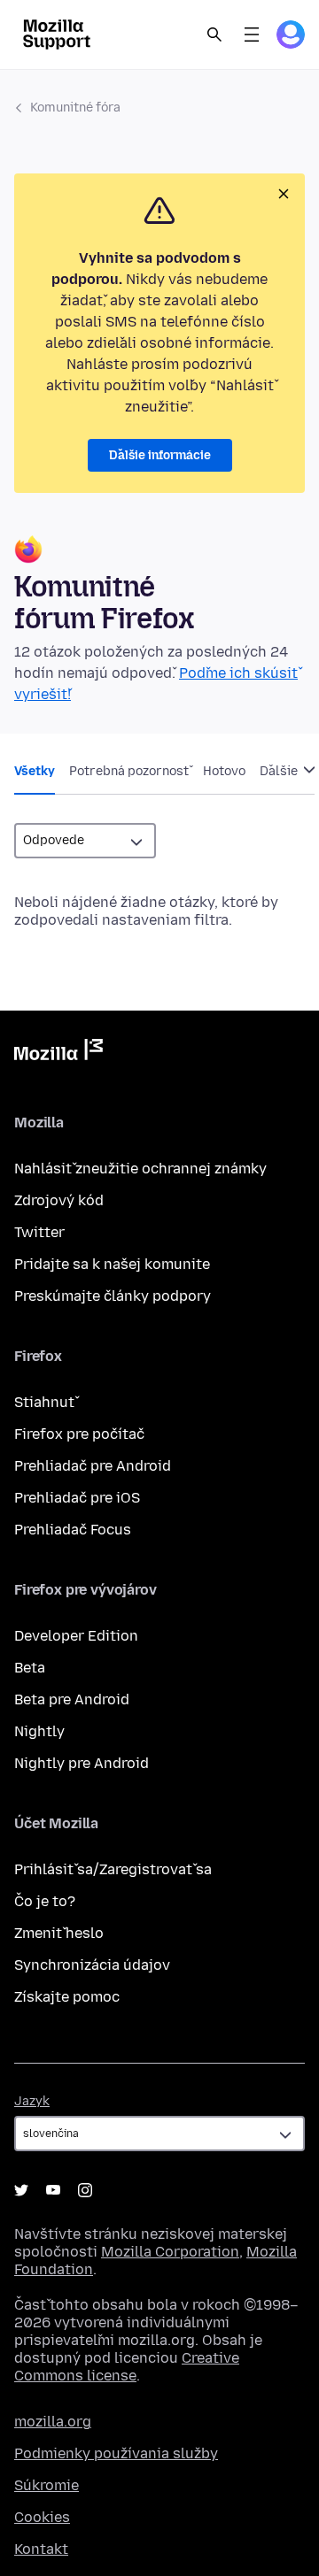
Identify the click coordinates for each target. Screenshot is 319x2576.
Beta (30, 1668)
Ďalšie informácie (160, 455)
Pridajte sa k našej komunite (112, 1264)
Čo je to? (45, 1901)
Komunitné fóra (75, 108)
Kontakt (41, 2549)
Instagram (85, 2190)
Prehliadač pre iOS (77, 1498)
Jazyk (32, 2101)
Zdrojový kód (59, 1200)
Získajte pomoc (67, 1997)
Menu (252, 35)
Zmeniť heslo (59, 1933)
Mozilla (58, 1053)
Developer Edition (76, 1636)
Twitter (39, 1232)
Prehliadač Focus (73, 1530)
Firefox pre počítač (79, 1434)
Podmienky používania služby (116, 2453)
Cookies (42, 2517)
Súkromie (47, 2485)
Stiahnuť (44, 1402)
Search (214, 35)
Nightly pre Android (82, 1763)
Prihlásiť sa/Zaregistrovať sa (113, 1869)
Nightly (39, 1731)
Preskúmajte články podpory (113, 1296)
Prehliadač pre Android (93, 1466)
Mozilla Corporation (170, 2252)
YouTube (53, 2190)
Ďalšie (280, 771)
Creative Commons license (127, 2367)
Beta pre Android (72, 1699)
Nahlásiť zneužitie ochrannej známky (140, 1169)
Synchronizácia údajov (92, 1965)
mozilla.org (53, 2422)
